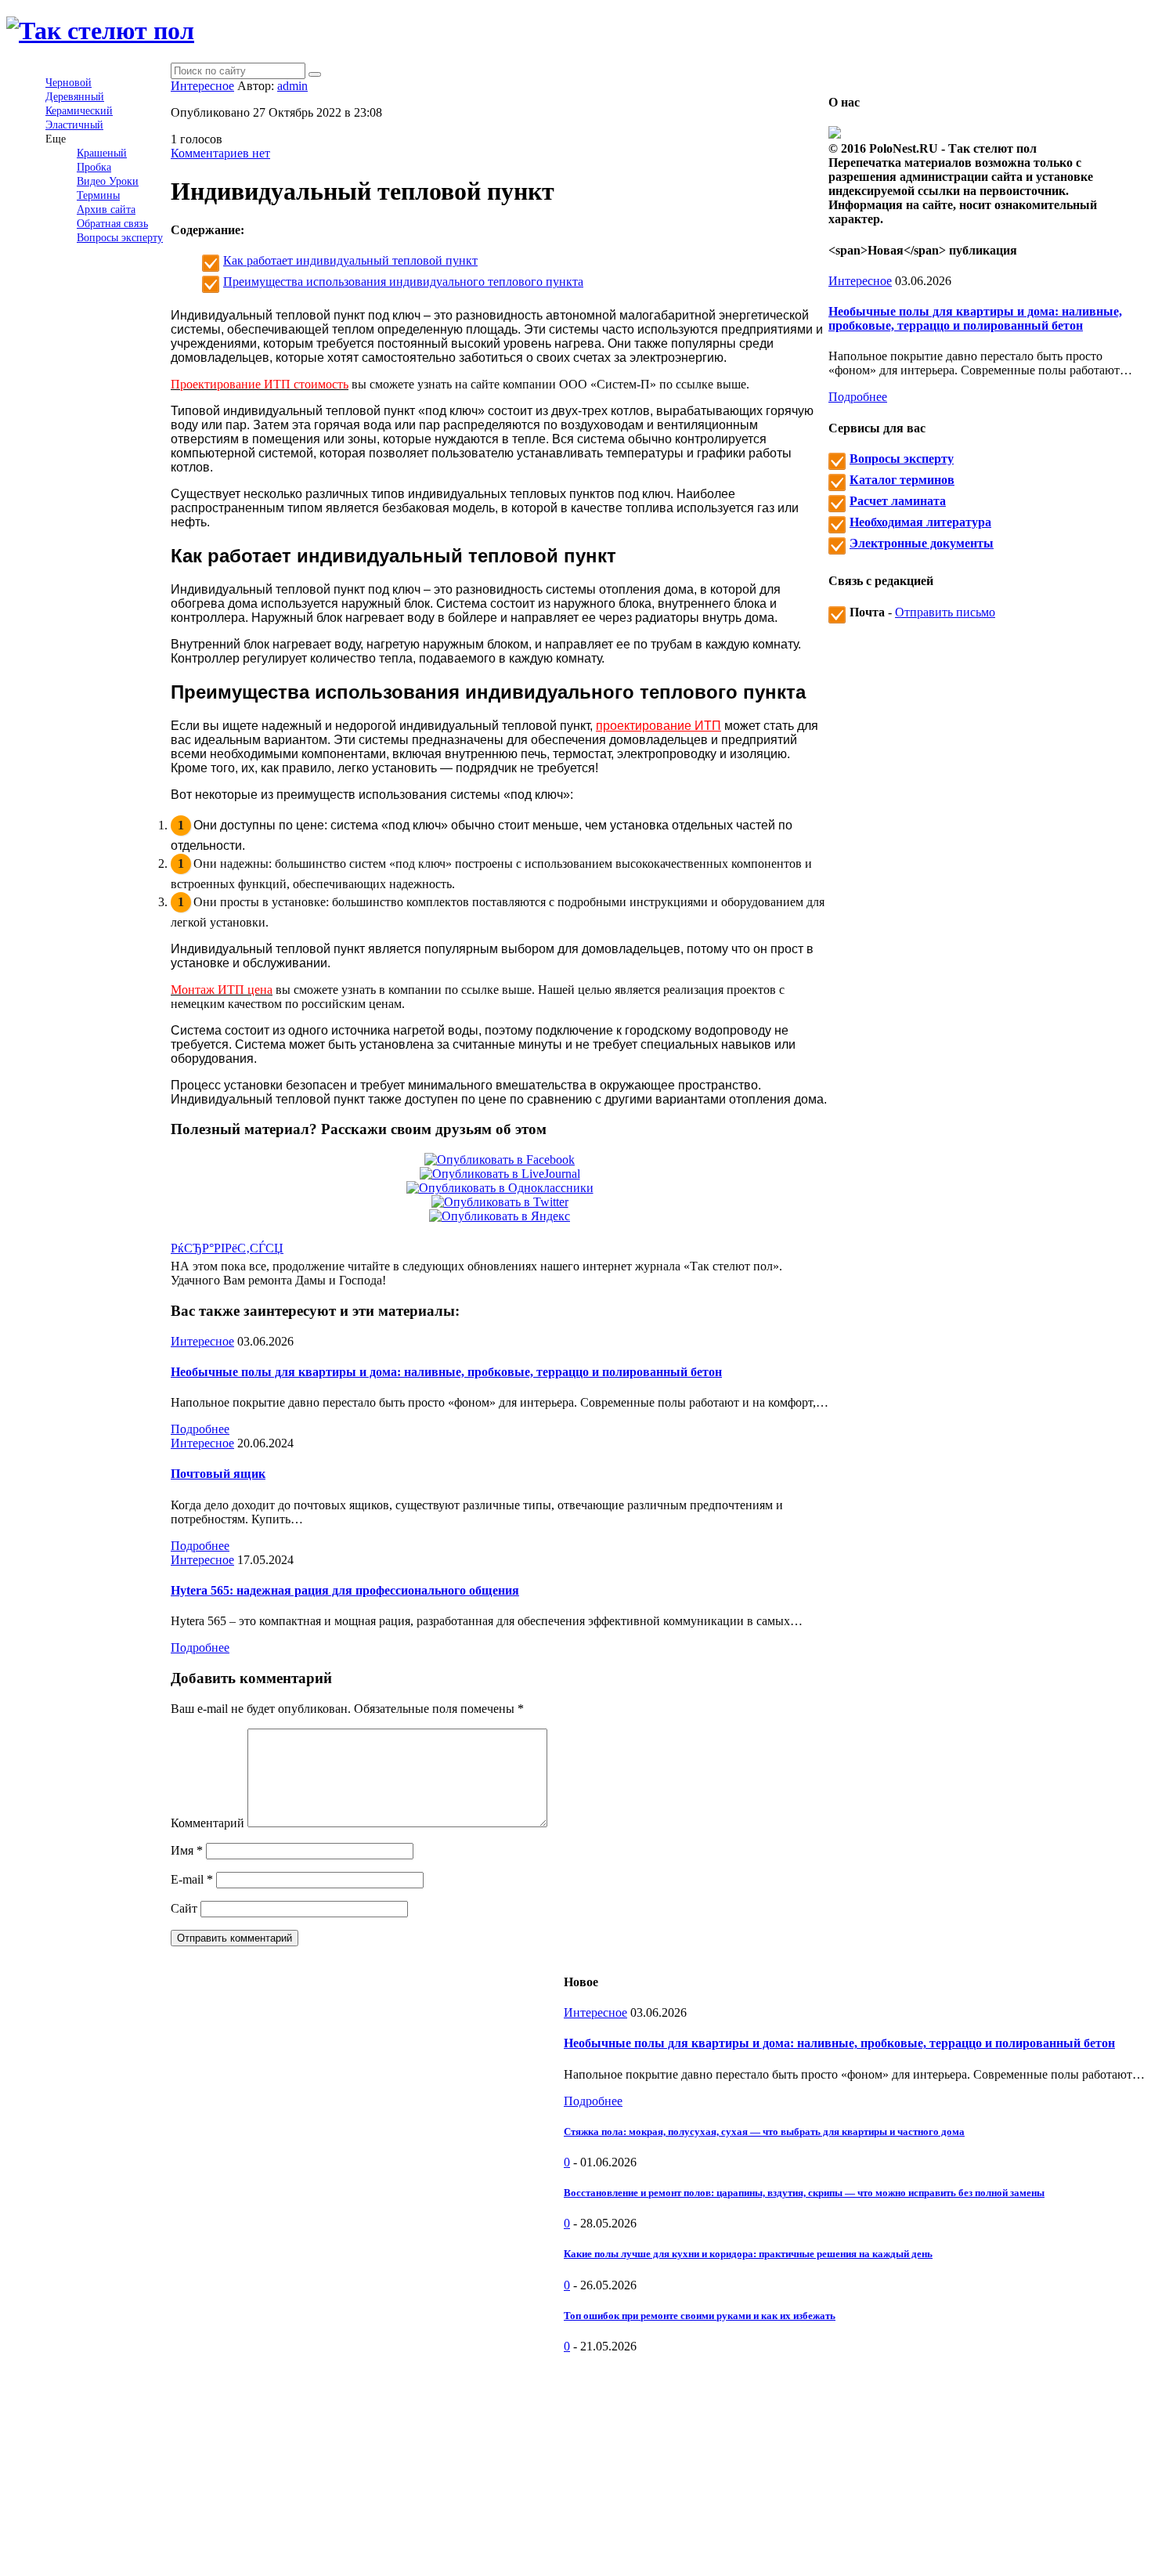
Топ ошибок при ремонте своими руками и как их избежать (700, 2316)
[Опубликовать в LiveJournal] (500, 1174)
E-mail (192, 1879)
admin (292, 86)
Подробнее (200, 1429)
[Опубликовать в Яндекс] (500, 1216)
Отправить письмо (945, 612)
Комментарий (207, 1823)
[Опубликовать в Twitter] (500, 1202)
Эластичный (74, 125)
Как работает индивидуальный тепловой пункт (350, 260)
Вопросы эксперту (120, 238)
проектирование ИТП (658, 726)
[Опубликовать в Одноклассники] (500, 1188)
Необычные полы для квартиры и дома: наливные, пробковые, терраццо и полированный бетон (446, 1372)
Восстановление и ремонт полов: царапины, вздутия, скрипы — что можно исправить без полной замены (804, 2193)
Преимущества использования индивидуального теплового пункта (403, 282)
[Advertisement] (854, 2463)
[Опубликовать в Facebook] (500, 1160)
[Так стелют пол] (100, 31)
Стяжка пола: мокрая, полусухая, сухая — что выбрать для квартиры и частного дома (764, 2132)
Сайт (184, 1908)
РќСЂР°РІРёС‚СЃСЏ (227, 1248)
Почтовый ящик (218, 1474)
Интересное (202, 86)
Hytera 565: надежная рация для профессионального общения (345, 1590)
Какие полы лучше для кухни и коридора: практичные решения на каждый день (748, 2254)
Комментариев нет (220, 153)
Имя (187, 1850)
